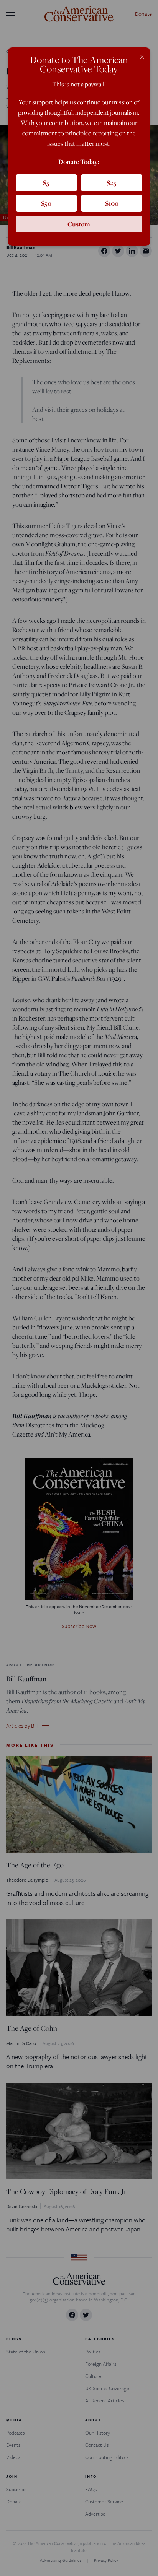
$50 (46, 203)
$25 (112, 183)
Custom (79, 224)
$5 (46, 183)
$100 (112, 203)
